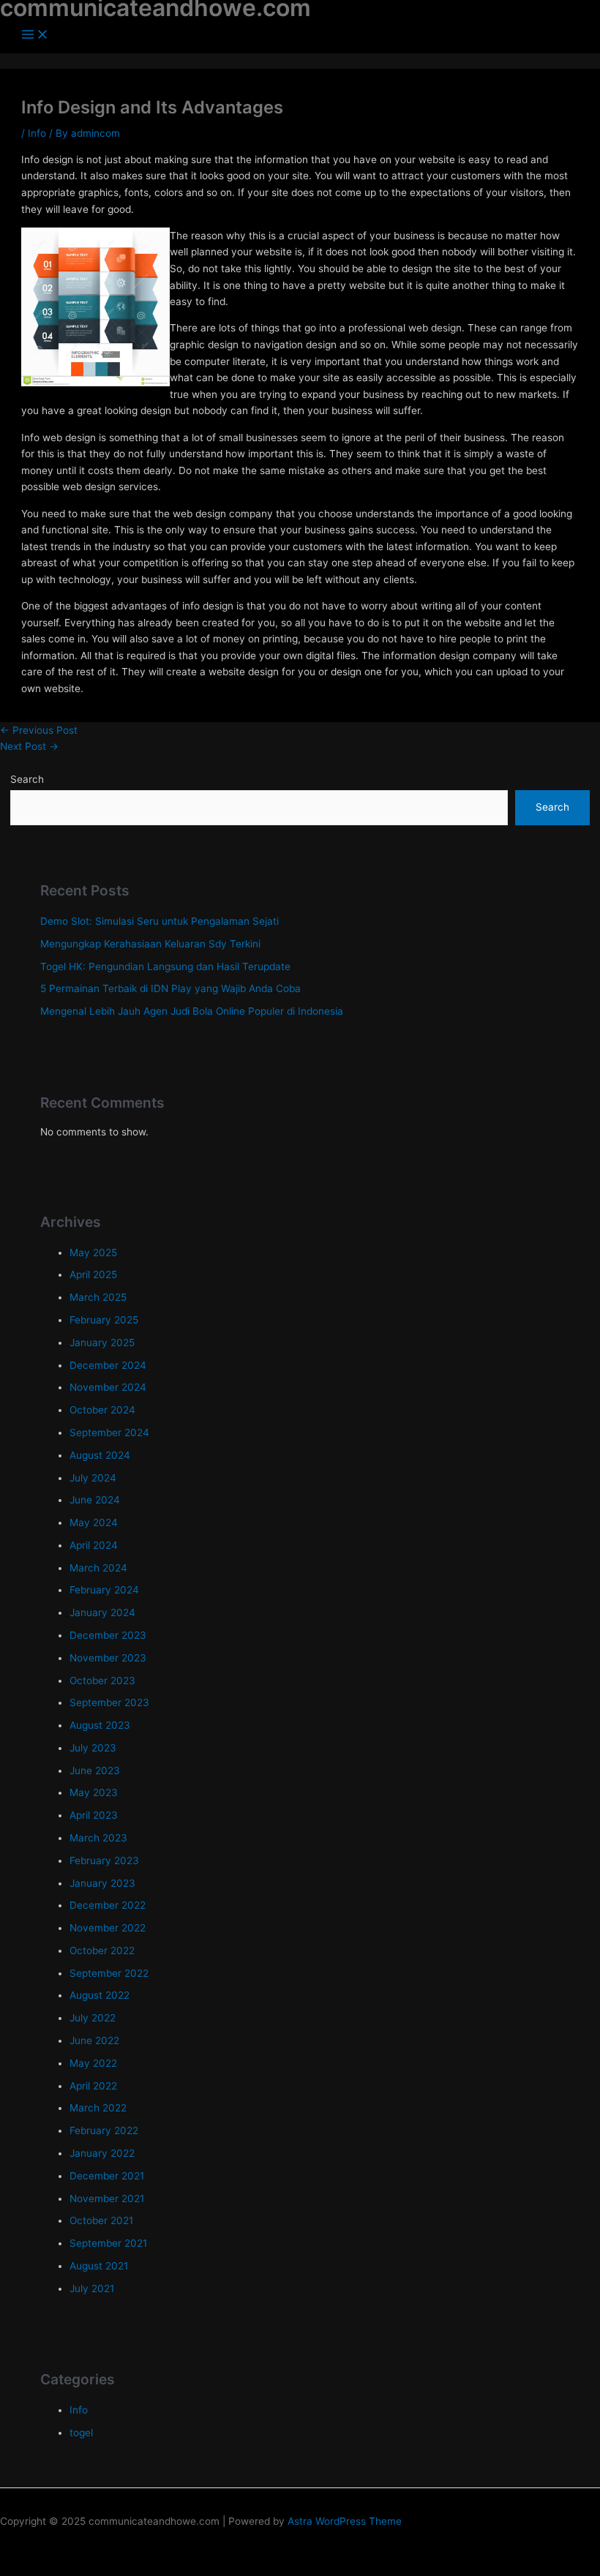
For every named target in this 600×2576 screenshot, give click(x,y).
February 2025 (104, 1320)
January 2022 (102, 2153)
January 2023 (102, 1883)
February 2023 (104, 1860)
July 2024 (93, 1478)
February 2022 (104, 2130)
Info (37, 133)
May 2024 (94, 1522)
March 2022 (98, 2108)
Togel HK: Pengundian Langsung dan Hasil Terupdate (165, 966)
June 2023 (95, 1770)
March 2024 (98, 1568)
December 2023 (108, 1635)
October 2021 (101, 2220)
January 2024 (102, 1612)
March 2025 (98, 1297)
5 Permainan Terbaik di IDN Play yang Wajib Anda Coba (170, 988)
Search (27, 779)
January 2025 (102, 1343)
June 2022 (94, 2040)
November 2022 (108, 1928)
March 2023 (98, 1838)
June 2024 (95, 1500)
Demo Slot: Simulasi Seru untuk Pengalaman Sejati (160, 921)
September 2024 (109, 1432)
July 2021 (92, 2288)
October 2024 (102, 1410)
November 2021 (107, 2198)
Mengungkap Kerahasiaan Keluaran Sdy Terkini (150, 944)
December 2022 (108, 1905)
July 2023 (93, 1748)
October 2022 (102, 1950)
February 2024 (104, 1590)
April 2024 (94, 1545)
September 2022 (109, 1973)
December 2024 (108, 1365)
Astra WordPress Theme (345, 2521)
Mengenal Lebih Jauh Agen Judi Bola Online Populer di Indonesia (192, 1011)
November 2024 (108, 1387)
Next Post (29, 746)
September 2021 (108, 2243)
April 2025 (93, 1274)
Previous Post (39, 730)
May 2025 (93, 1253)
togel (81, 2433)
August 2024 (100, 1455)
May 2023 (94, 1792)
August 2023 (100, 1725)
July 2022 (93, 2018)
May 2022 (93, 2063)
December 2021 (107, 2176)
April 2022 (93, 2086)
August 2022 (100, 1995)
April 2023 (94, 1815)
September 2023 (109, 1702)
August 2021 (99, 2266)
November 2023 (108, 1658)
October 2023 (102, 1681)
